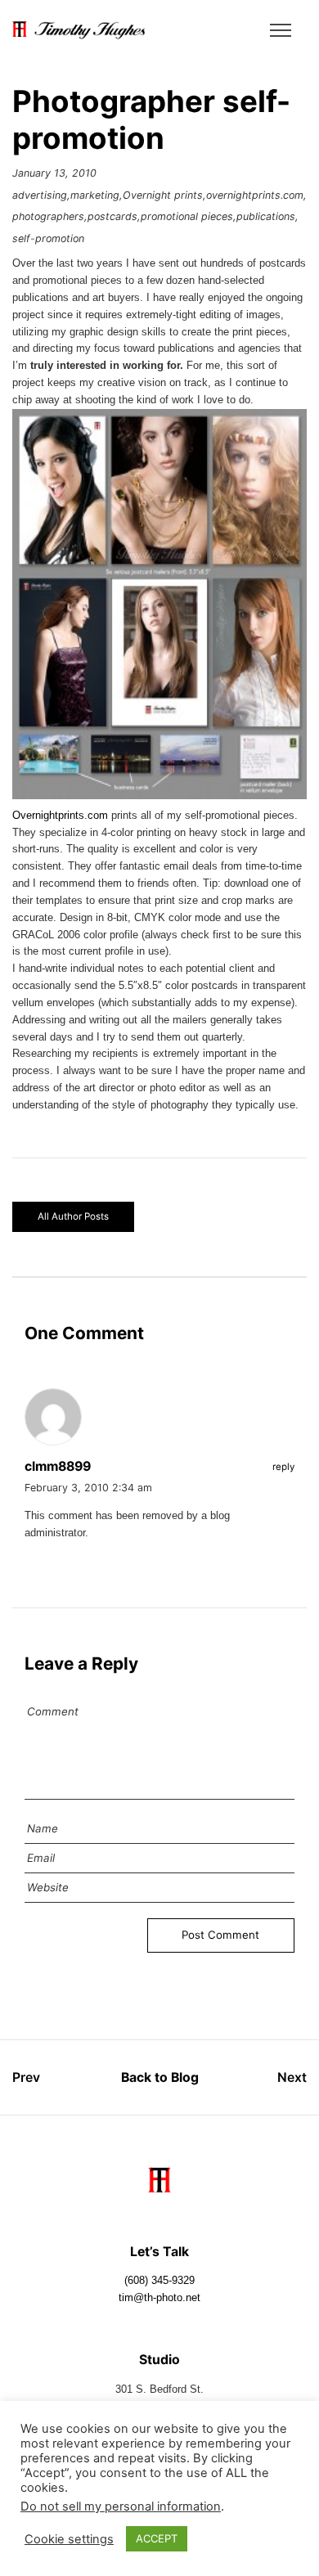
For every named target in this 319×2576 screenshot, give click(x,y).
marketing (95, 195)
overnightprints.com (255, 195)
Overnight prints (163, 195)
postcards (112, 216)
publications (266, 216)
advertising (40, 195)
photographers (48, 216)
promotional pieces (187, 216)
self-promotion (48, 238)
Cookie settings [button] (69, 2539)
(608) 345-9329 (159, 2281)
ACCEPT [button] (157, 2538)
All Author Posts (73, 1216)
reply (283, 1467)
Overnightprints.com (60, 816)
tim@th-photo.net (159, 2298)
